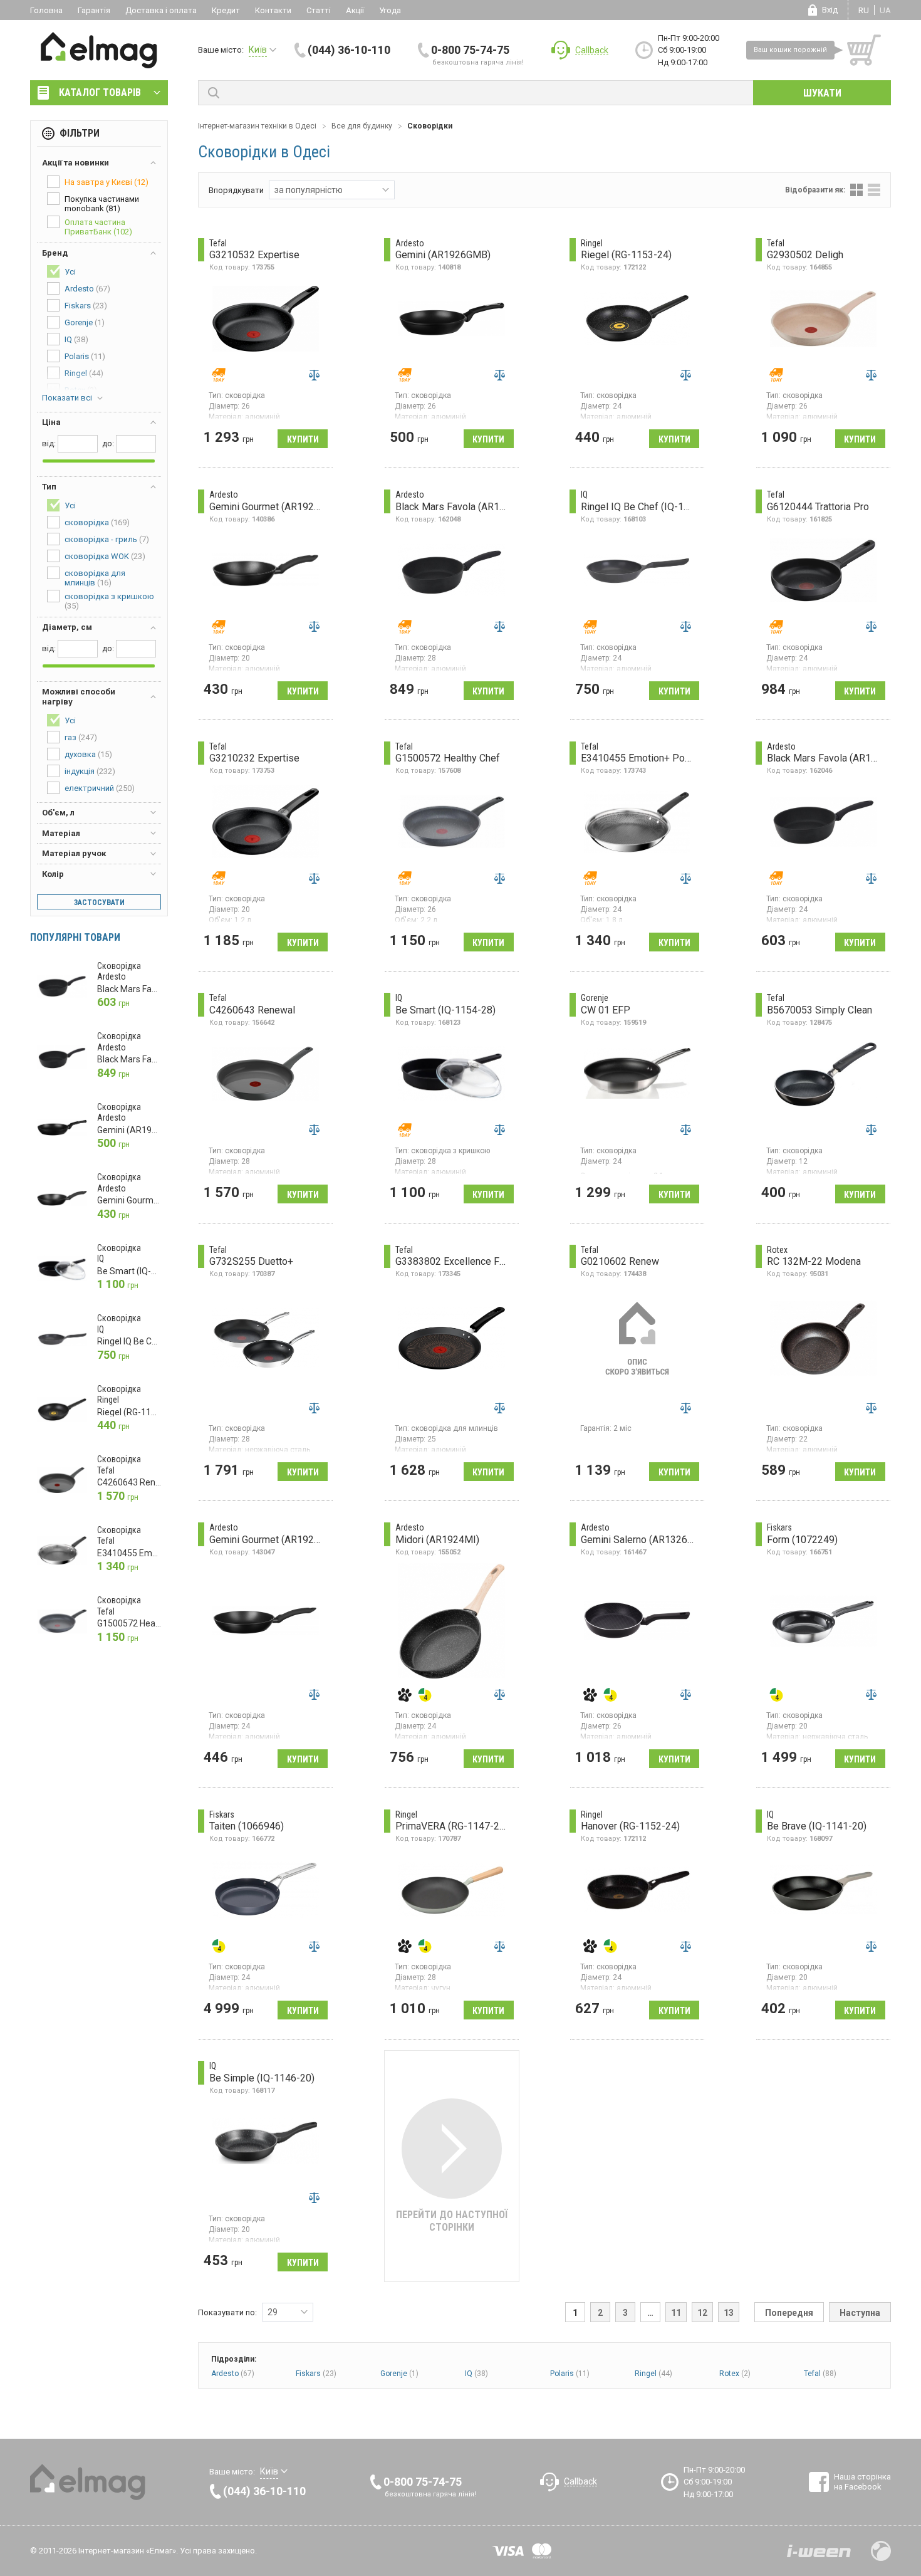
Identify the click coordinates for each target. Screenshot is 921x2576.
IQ (476, 2374)
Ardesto (233, 2374)
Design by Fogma (881, 2551)
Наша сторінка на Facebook (862, 2482)
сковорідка (97, 522)
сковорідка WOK (105, 556)
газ (81, 737)
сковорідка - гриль (107, 539)
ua (885, 10)
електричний (100, 788)
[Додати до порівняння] (314, 375)
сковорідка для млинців (95, 578)
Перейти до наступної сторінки (452, 2221)
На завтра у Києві (107, 182)
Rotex (735, 2374)
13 (729, 2313)
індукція (90, 771)
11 (676, 2313)
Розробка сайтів (819, 2551)
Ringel (653, 2374)
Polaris (570, 2374)
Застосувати (99, 903)
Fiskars (316, 2374)
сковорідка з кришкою (109, 601)
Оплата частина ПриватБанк (98, 227)
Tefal (820, 2374)
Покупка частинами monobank (102, 204)
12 (702, 2313)
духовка (88, 754)
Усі (70, 272)
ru (864, 10)
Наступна (860, 2313)
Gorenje (399, 2374)
